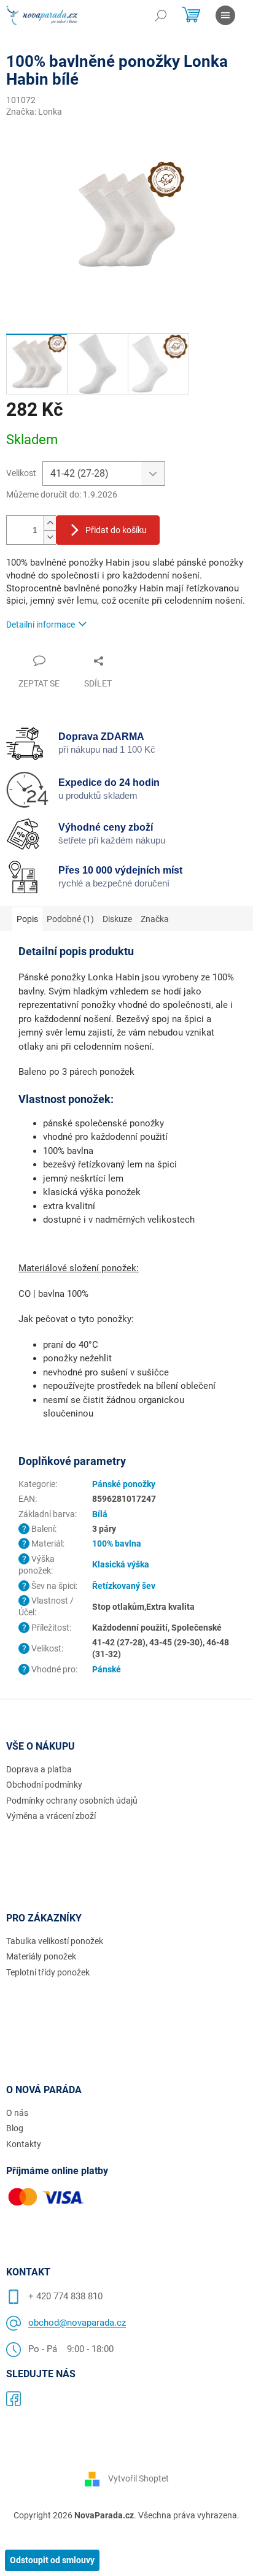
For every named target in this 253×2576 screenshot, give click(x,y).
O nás (17, 2113)
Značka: (34, 112)
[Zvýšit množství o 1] (50, 523)
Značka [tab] (155, 919)
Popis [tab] (27, 919)
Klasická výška (121, 1564)
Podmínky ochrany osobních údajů (72, 1801)
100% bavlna (117, 1544)
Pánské (107, 1669)
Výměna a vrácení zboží (51, 1816)
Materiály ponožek (41, 1956)
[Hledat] (161, 15)
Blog (15, 2128)
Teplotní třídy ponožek (48, 1972)
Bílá (100, 1514)
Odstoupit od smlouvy (52, 2560)
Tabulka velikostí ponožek (55, 1941)
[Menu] (225, 15)
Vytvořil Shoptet (138, 2478)
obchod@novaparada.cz (77, 2323)
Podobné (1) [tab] (70, 919)
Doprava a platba (39, 1769)
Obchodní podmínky (44, 1785)
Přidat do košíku (116, 530)
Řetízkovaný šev (124, 1586)
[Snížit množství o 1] (50, 537)
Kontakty (24, 2144)
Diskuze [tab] (117, 919)
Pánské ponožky (124, 1484)
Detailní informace (41, 625)
